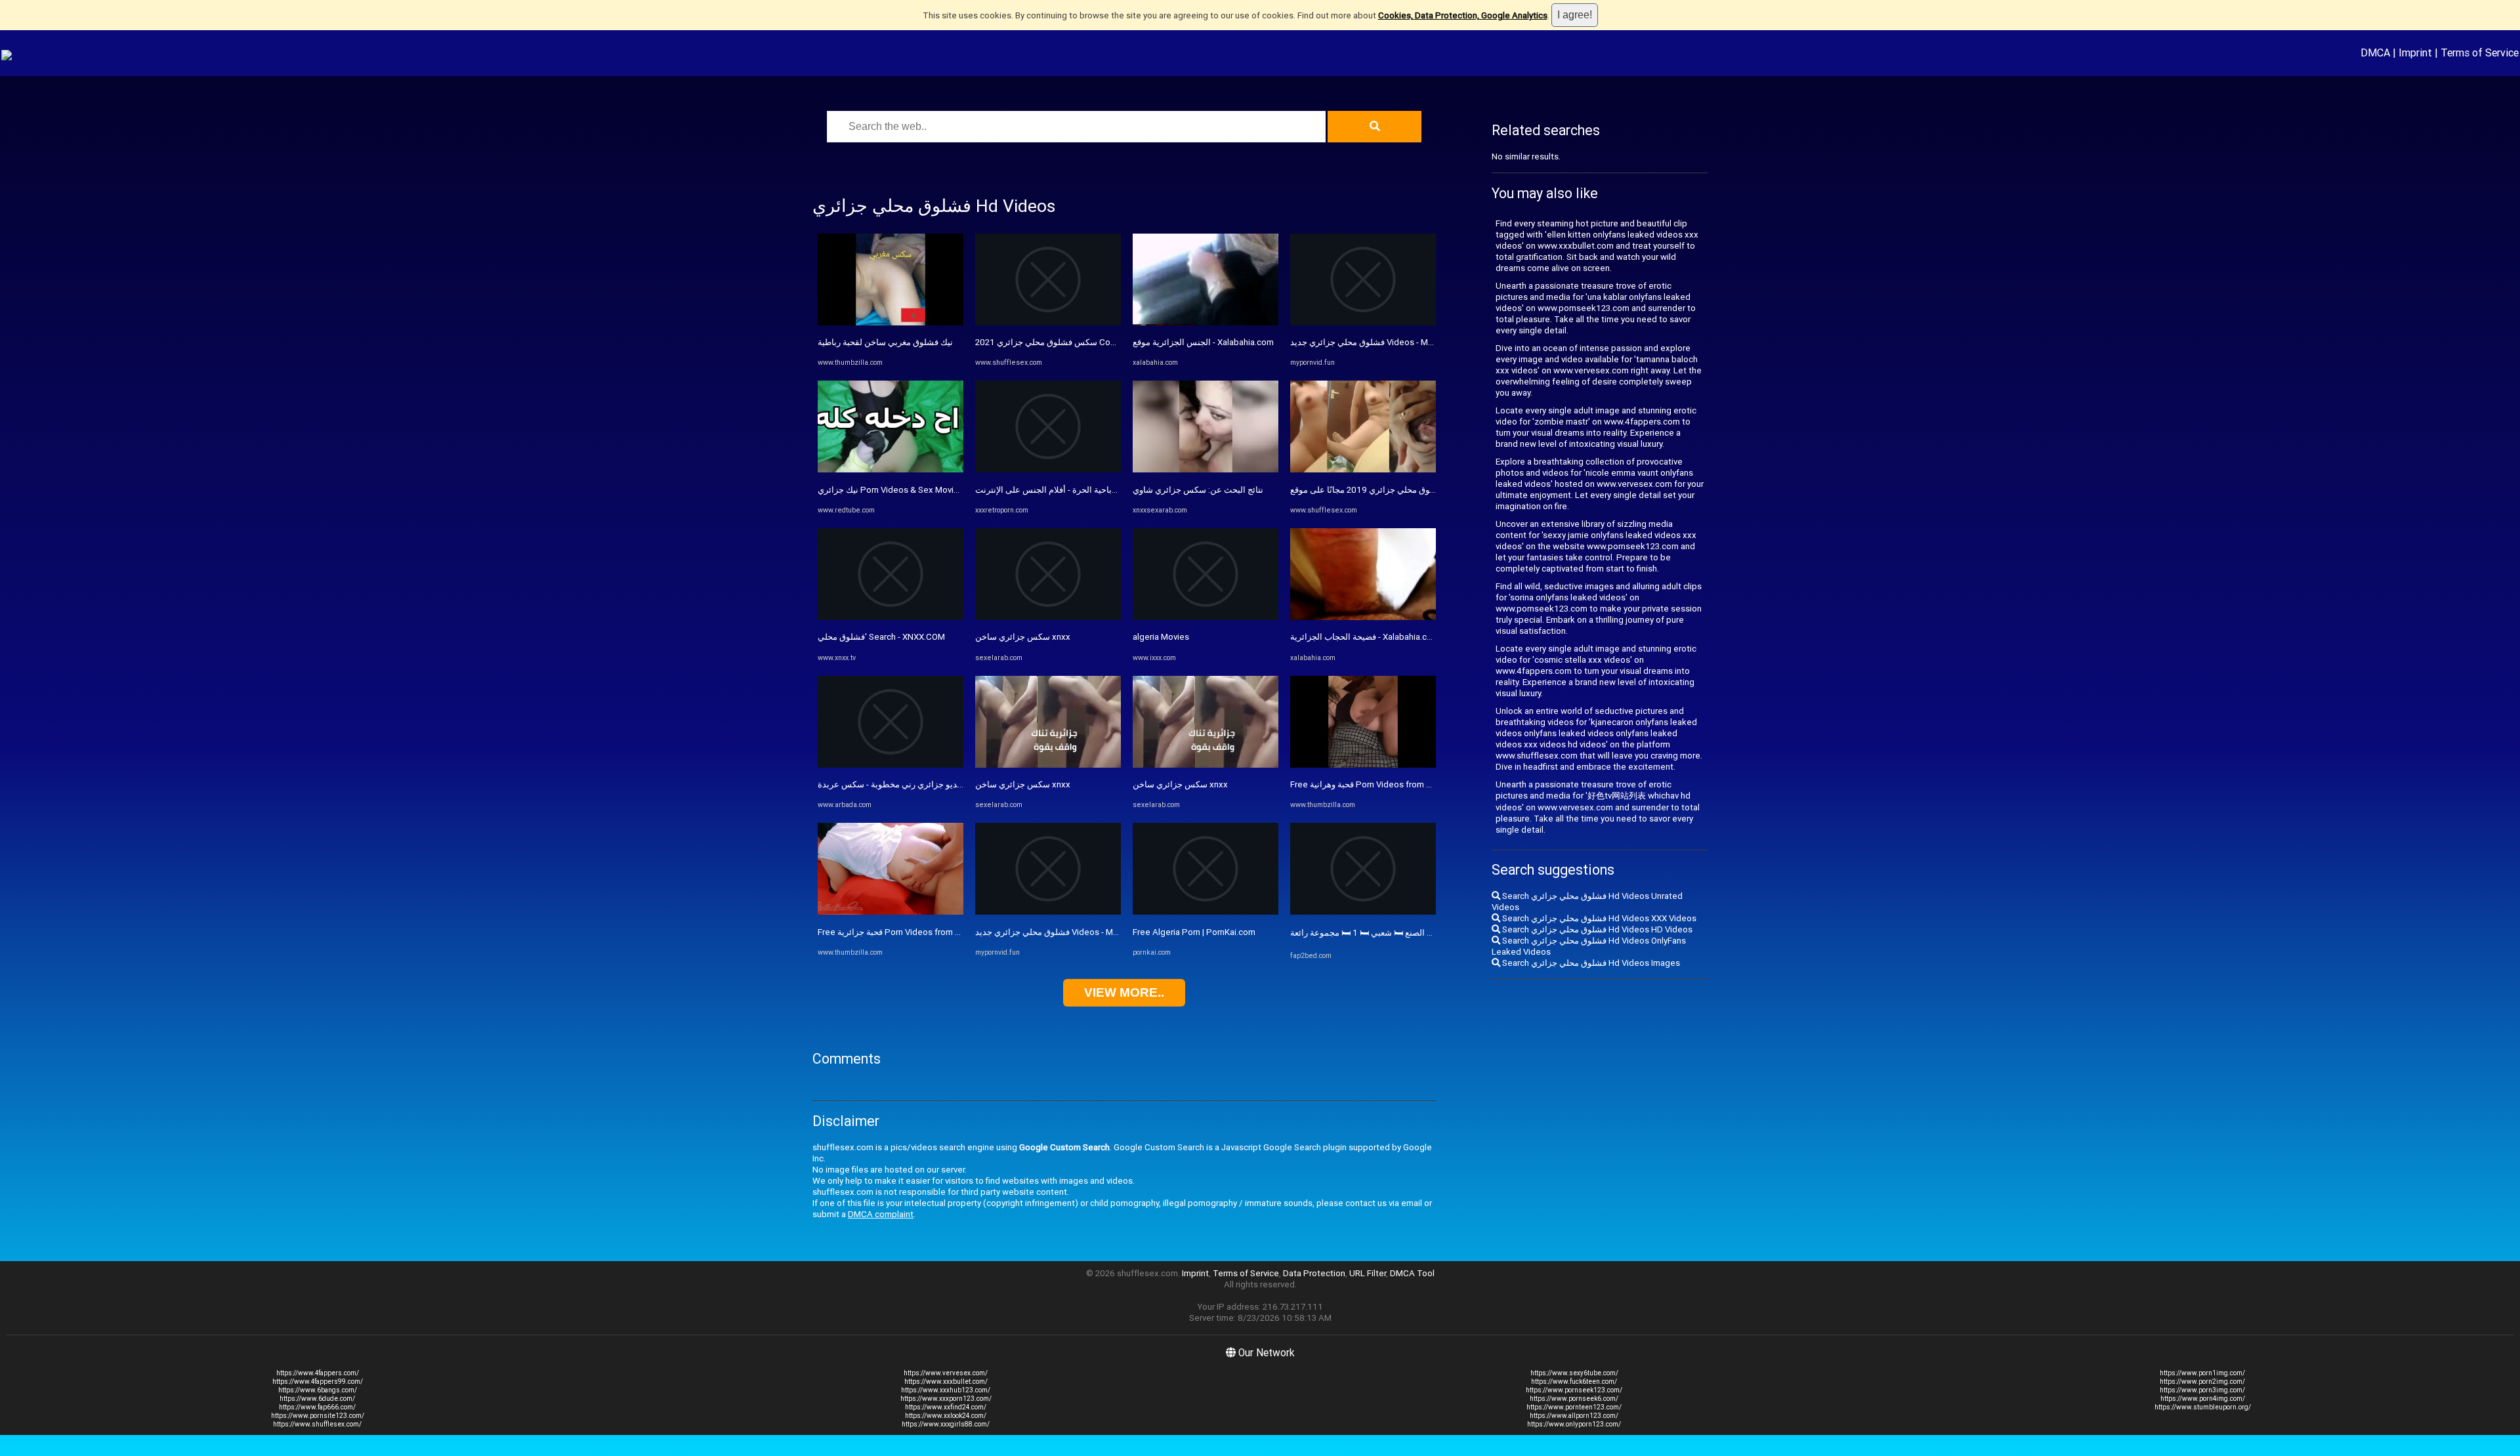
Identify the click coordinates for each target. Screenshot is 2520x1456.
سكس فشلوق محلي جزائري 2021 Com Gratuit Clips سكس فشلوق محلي (1108, 342)
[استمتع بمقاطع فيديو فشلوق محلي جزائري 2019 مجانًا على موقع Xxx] (1363, 469)
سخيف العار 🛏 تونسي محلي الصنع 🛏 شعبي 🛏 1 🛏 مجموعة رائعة (1409, 933)
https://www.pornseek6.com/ (1574, 1399)
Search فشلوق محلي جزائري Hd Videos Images (1590, 963)
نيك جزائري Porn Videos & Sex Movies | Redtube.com (920, 490)
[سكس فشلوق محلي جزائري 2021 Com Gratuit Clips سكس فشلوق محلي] (1048, 322)
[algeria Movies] (1206, 617)
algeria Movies (1161, 637)
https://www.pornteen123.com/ (1574, 1407)
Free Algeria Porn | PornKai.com (1194, 932)
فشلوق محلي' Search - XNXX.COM (881, 637)
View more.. (1124, 992)
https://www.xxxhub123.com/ (946, 1390)
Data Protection (1314, 1273)
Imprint (2415, 52)
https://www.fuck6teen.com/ (1574, 1382)
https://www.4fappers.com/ (318, 1373)
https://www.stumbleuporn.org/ (2203, 1407)
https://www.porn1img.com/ (2202, 1373)
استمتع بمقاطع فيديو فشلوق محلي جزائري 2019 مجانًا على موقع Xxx (1413, 490)
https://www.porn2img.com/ (2202, 1382)
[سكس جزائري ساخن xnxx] (1048, 617)
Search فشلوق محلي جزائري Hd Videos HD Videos (1596, 929)
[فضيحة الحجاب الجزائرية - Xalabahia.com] (1363, 617)
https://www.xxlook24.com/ (946, 1416)
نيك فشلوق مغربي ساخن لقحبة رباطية (885, 342)
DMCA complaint (881, 1214)
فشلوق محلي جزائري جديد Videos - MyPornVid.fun (1069, 932)
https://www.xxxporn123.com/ (946, 1399)
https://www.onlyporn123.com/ (1574, 1424)
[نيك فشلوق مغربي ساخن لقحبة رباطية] (891, 322)
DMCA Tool (1412, 1273)
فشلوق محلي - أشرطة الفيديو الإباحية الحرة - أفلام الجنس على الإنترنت (1101, 490)
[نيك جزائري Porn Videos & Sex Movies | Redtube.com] (891, 469)
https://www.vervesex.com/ (946, 1373)
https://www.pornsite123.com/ (318, 1416)
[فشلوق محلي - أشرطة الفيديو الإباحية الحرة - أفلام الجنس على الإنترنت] (1048, 469)
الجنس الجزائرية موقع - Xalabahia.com (1203, 342)
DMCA (2375, 52)
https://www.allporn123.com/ (1574, 1416)
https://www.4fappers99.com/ (318, 1382)
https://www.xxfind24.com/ (946, 1407)
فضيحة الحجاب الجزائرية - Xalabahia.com (1365, 637)
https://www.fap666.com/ (317, 1407)
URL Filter (1368, 1273)
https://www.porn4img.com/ (2203, 1399)
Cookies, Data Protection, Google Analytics (1463, 15)
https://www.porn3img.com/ (2202, 1390)
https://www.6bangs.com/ (318, 1390)
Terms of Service (2480, 52)
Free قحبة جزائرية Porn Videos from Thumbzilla (908, 932)
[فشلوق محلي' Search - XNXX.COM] (891, 617)
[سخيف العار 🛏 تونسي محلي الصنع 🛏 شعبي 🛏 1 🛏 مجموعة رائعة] (1363, 912)
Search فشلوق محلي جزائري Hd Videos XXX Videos (1598, 918)
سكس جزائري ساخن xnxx (1023, 637)
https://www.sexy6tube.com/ (1574, 1373)
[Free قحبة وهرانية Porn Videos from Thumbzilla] (1363, 765)
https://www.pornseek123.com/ (1574, 1390)
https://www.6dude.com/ (317, 1399)
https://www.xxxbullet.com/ (946, 1382)
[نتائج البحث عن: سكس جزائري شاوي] (1206, 469)
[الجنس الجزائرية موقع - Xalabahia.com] (1206, 322)
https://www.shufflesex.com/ (317, 1424)
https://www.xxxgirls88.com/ (946, 1424)
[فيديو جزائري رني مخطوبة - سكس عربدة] (891, 765)
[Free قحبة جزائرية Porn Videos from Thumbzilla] (891, 912)
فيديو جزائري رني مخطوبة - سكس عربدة (891, 784)
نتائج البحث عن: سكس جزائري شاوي (1198, 490)
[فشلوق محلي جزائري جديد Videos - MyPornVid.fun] (1048, 912)
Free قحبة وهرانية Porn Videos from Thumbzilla (1379, 784)
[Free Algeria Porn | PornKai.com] (1206, 912)
